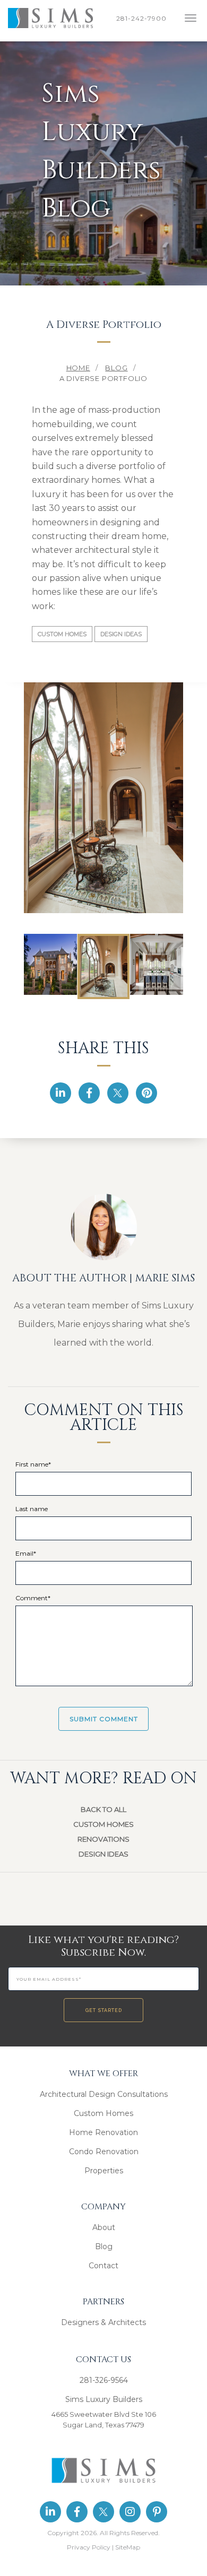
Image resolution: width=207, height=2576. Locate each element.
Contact (103, 2266)
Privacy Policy (89, 2547)
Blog (104, 2247)
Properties (104, 2171)
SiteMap (128, 2547)
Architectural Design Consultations (104, 2094)
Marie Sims (165, 1278)
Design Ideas (121, 634)
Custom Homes (62, 634)
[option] (103, 796)
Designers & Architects (103, 2322)
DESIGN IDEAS (103, 1854)
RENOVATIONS (103, 1839)
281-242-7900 (144, 18)
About (104, 2227)
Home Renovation (103, 2132)
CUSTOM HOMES (103, 1824)
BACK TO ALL (103, 1809)
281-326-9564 (104, 2380)
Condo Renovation (104, 2152)
